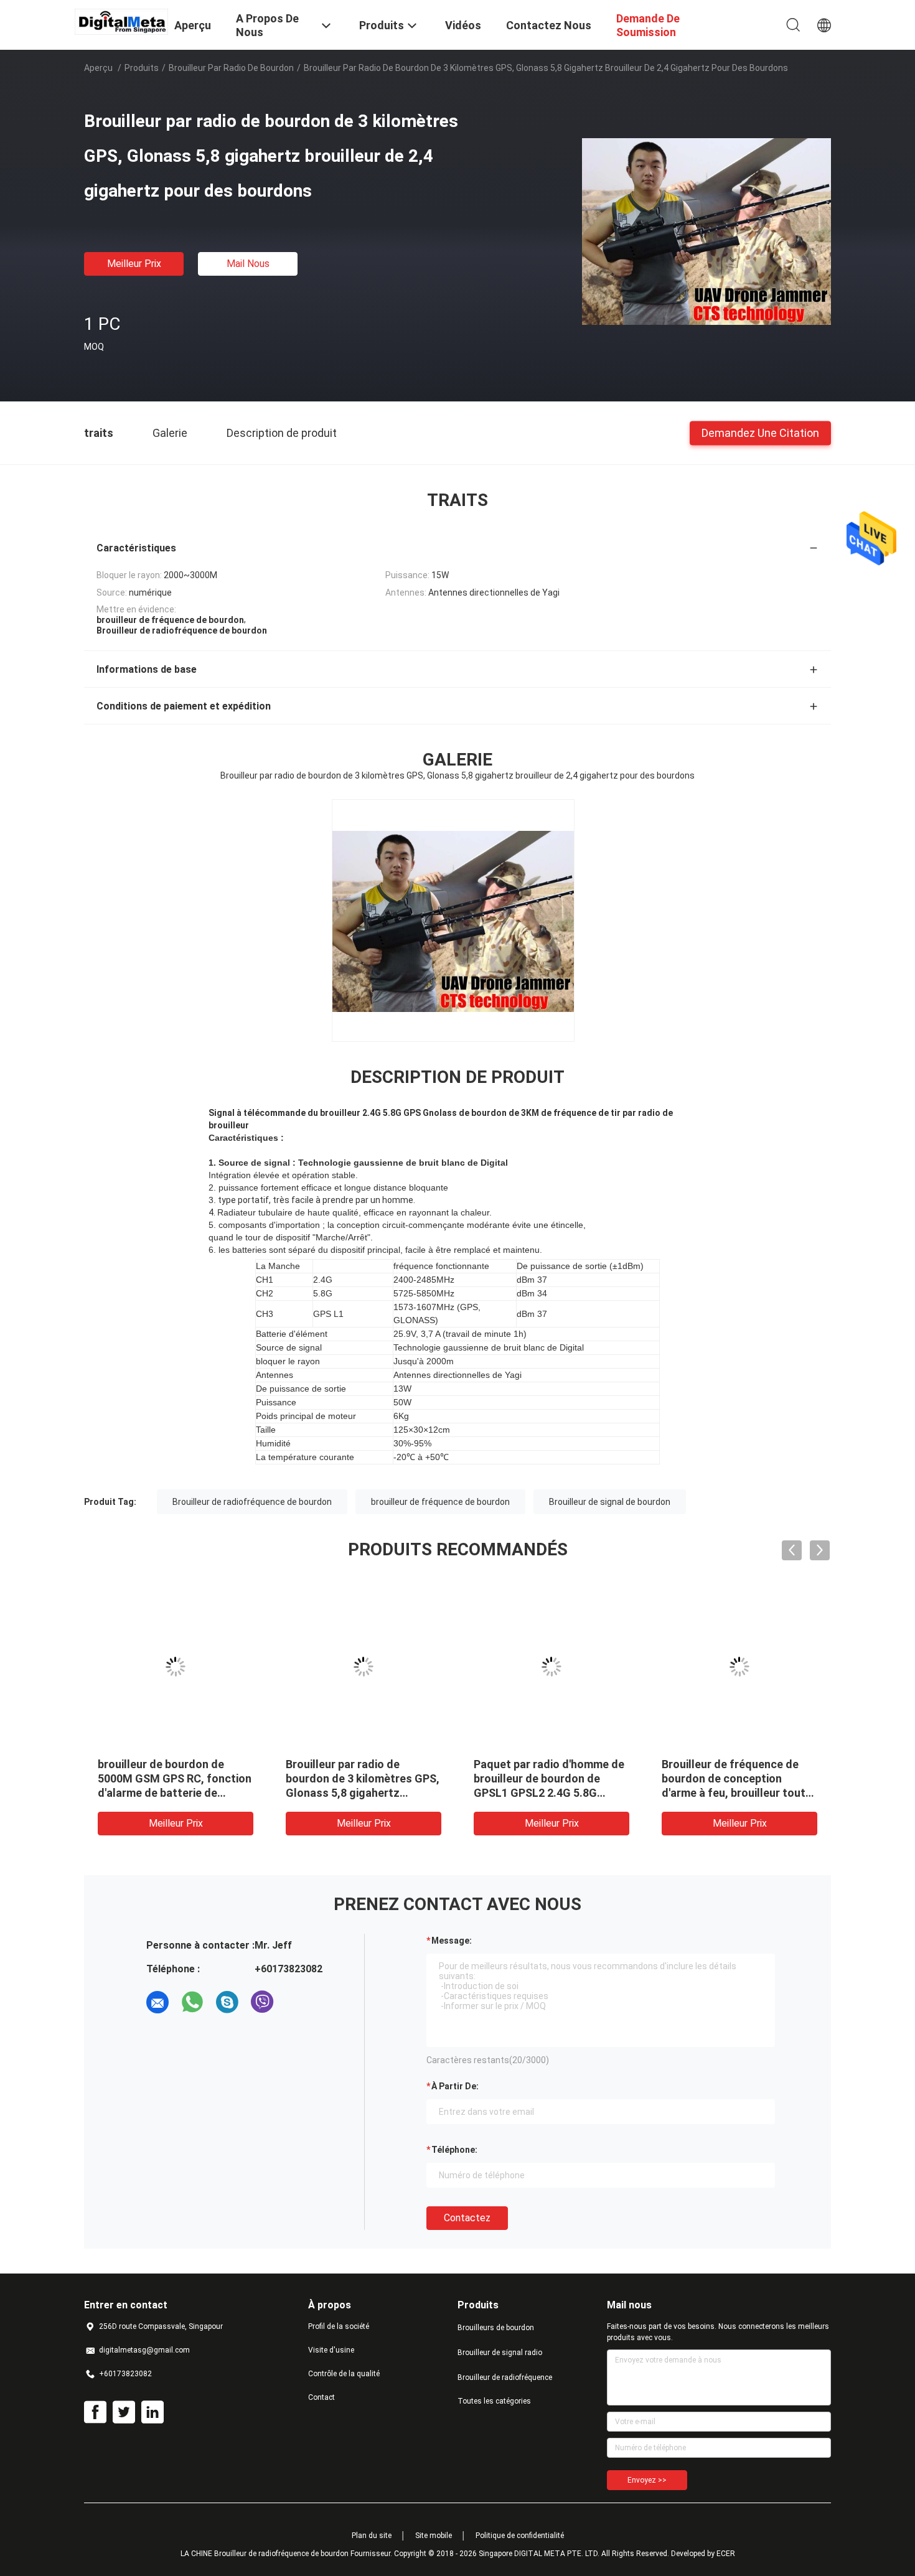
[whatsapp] (192, 2002)
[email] (157, 2002)
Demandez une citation (760, 432)
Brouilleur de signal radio (500, 2353)
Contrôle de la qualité (344, 2374)
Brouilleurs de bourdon (496, 2328)
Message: (452, 1941)
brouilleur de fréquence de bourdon (440, 1502)
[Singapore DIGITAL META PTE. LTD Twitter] (124, 2412)
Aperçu (98, 68)
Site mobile (434, 2536)
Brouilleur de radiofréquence (505, 2377)
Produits (142, 68)
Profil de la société (339, 2326)
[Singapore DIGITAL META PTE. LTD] (121, 21)
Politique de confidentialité (520, 2536)
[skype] (227, 2002)
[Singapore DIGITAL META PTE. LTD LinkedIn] (152, 2412)
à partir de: (455, 2086)
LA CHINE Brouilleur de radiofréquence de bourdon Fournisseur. (287, 2554)
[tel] (297, 2002)
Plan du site (372, 2536)
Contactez (467, 2218)
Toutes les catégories (494, 2401)
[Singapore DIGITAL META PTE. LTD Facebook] (95, 2412)
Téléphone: (454, 2150)
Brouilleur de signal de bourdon (610, 1502)
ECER (726, 2554)
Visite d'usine (331, 2350)
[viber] (262, 2002)
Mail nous (248, 264)
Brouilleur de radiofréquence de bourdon (252, 1502)
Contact (321, 2397)
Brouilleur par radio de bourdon (231, 68)
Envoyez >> (647, 2480)
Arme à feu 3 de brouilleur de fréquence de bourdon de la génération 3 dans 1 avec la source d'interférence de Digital (547, 1793)
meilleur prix (134, 264)
